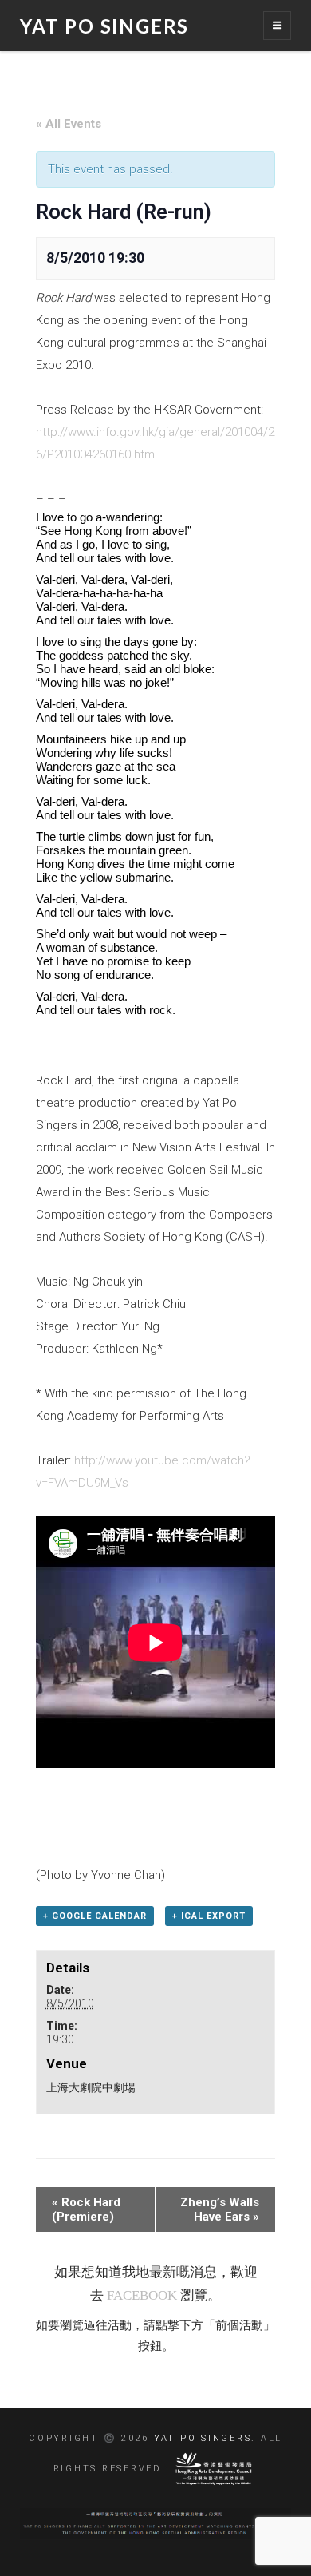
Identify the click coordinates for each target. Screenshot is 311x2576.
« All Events (69, 124)
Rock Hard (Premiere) (86, 2209)
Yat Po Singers (104, 26)
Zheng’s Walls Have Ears (220, 2209)
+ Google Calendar (95, 1916)
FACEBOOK (142, 2295)
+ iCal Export (209, 1916)
